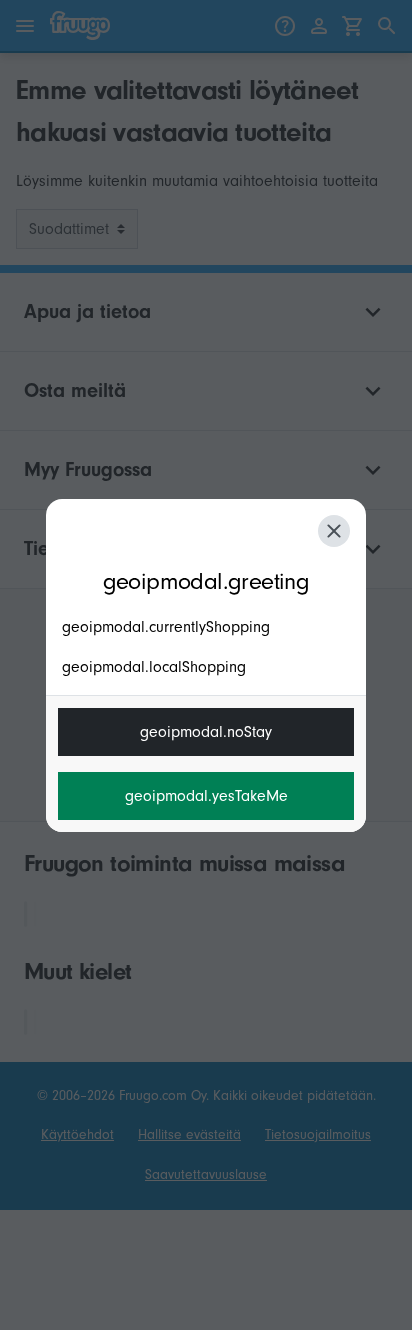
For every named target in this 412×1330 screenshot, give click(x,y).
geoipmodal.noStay (206, 732)
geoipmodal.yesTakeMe (206, 796)
